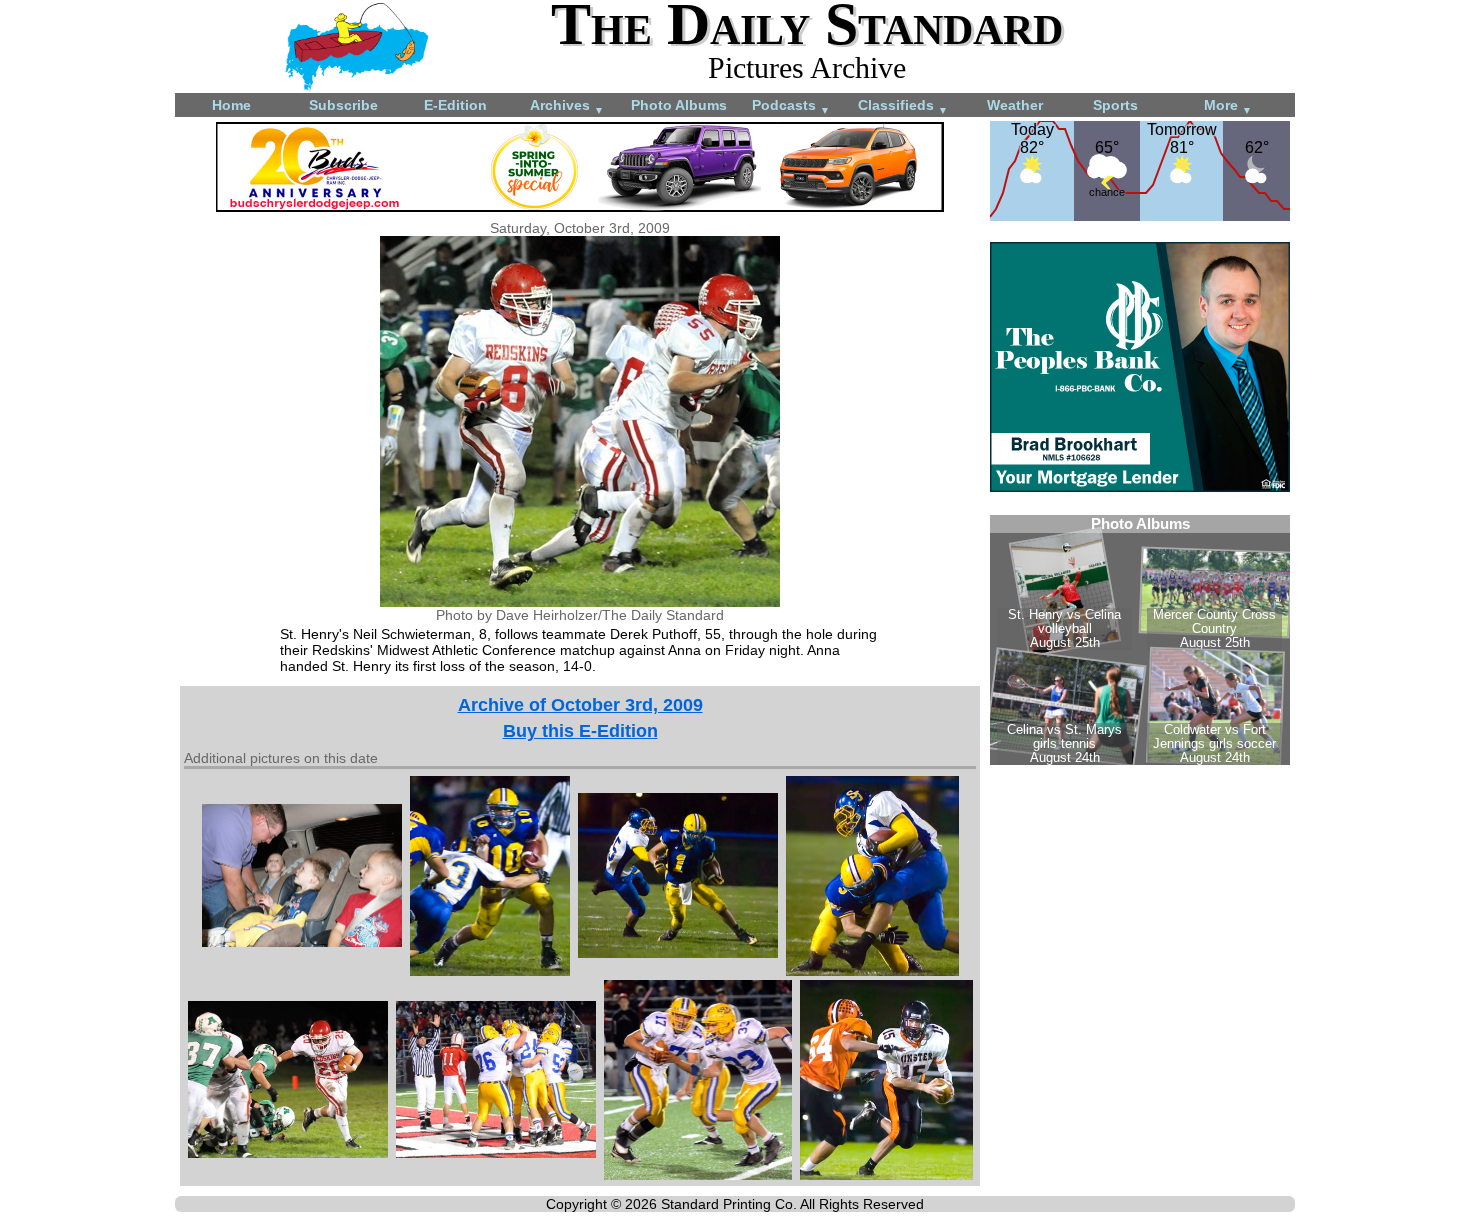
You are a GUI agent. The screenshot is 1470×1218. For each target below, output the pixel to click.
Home (231, 105)
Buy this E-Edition (580, 731)
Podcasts (791, 106)
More (1228, 106)
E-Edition (455, 105)
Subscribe (343, 105)
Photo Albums (679, 105)
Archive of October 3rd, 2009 (580, 705)
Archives (567, 106)
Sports (1115, 105)
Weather (1015, 105)
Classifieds (903, 106)
